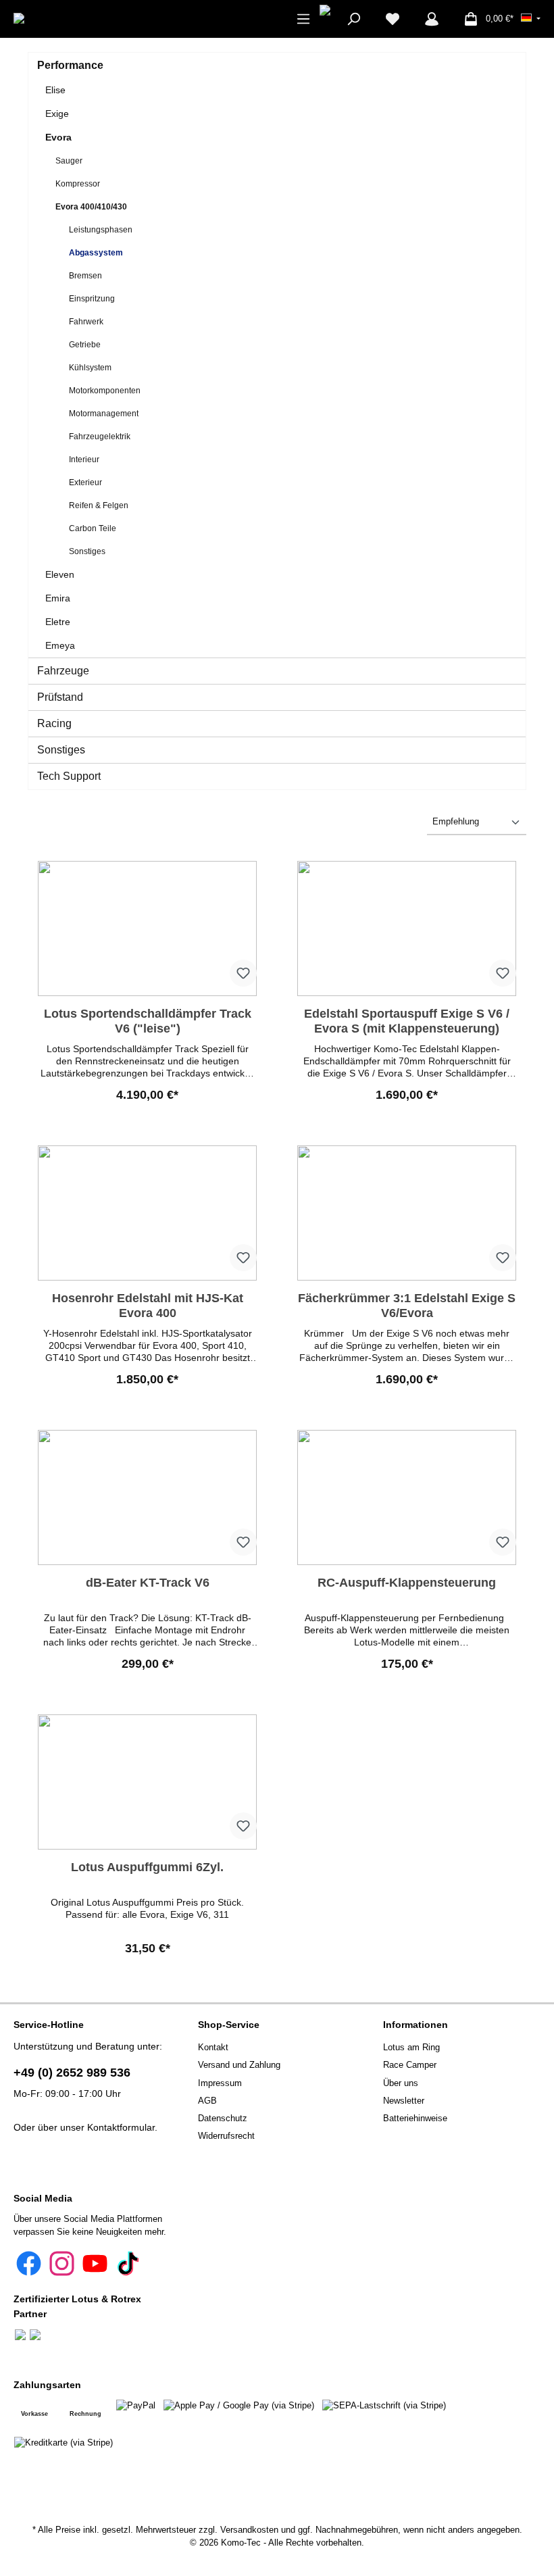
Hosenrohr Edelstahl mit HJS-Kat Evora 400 (148, 1306)
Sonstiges (87, 551)
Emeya (60, 645)
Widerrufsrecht (226, 2136)
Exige (57, 114)
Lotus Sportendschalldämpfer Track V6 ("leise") (148, 1021)
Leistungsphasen (101, 230)
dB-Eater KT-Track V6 (148, 1583)
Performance (70, 65)
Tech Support (69, 776)
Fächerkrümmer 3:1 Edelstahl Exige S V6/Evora (407, 1306)
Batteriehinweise (415, 2119)
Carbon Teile (93, 528)
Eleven (60, 574)
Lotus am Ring (411, 2048)
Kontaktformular (121, 2127)
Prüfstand (60, 697)
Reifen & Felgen (99, 505)
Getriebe (85, 345)
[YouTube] (95, 2263)
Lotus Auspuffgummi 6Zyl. (147, 1867)
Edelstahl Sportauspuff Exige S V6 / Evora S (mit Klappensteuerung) (407, 1021)
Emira (58, 598)
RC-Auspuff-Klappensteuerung (407, 1583)
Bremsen (85, 276)
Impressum (220, 2083)
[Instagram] (62, 2263)
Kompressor (78, 184)
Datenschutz (223, 2119)
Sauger (69, 161)
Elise (55, 90)
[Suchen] (353, 19)
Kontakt (213, 2048)
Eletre (58, 622)
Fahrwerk (86, 322)
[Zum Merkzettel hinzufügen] (243, 973)
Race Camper (410, 2065)
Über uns (401, 2083)
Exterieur (85, 482)
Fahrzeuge (63, 671)
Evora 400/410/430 (91, 207)
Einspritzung (92, 299)
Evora (58, 137)
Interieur (84, 460)
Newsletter (404, 2101)
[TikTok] (128, 2263)
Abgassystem (96, 253)
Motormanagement (104, 414)
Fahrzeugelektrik (100, 437)
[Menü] (303, 19)
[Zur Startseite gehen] (59, 19)
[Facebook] (29, 2263)
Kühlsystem (90, 368)
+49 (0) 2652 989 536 (72, 2073)
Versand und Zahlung (239, 2065)
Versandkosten (249, 2530)
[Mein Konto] (432, 19)
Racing (54, 723)
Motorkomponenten (105, 391)
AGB (207, 2101)
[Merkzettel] (393, 19)
